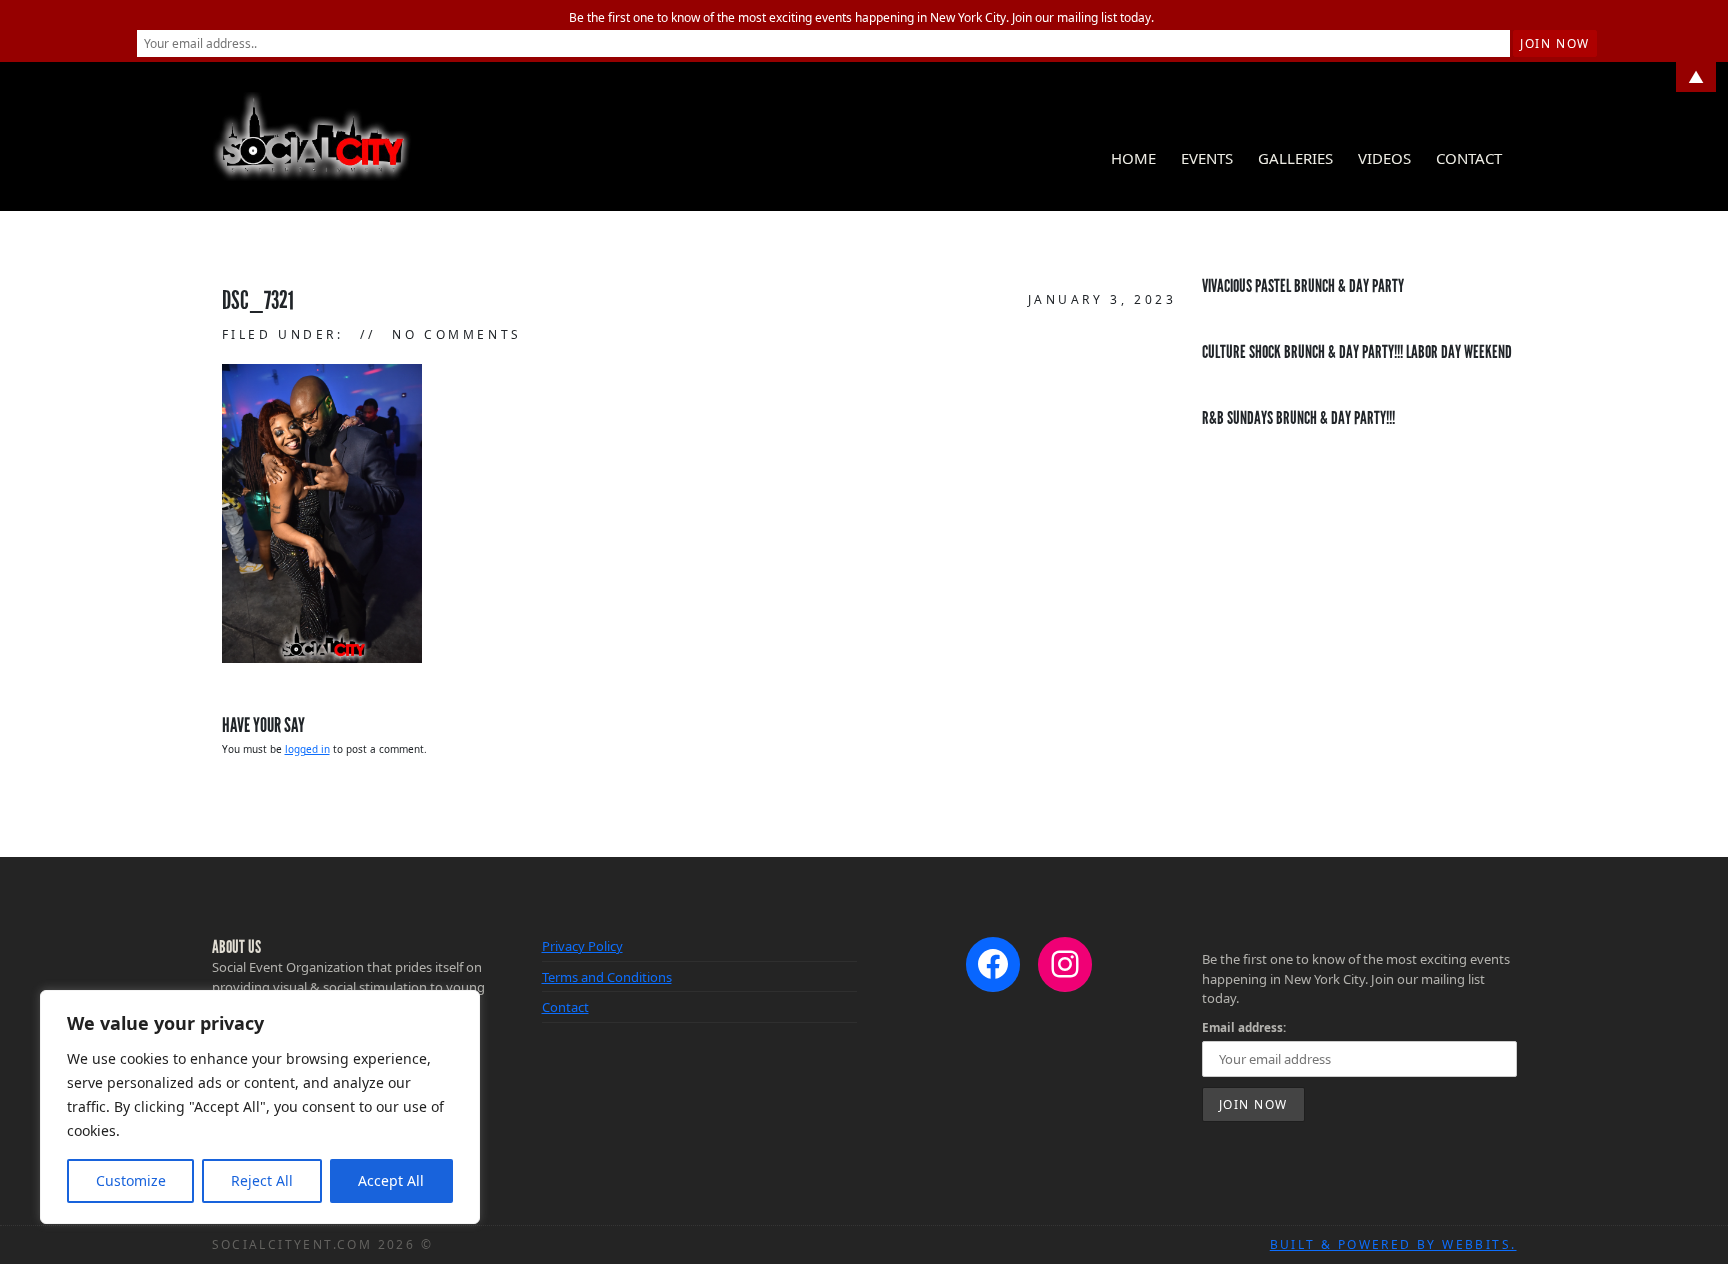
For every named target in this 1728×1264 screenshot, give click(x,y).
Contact (1469, 158)
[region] (260, 1107)
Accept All (391, 1180)
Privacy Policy (582, 946)
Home (1133, 158)
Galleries (1295, 158)
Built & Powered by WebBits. (1393, 1244)
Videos (1384, 158)
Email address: (1244, 1027)
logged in (307, 749)
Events (1207, 158)
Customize (131, 1180)
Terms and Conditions (607, 977)
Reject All (262, 1180)
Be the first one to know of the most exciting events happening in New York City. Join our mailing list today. (861, 17)
